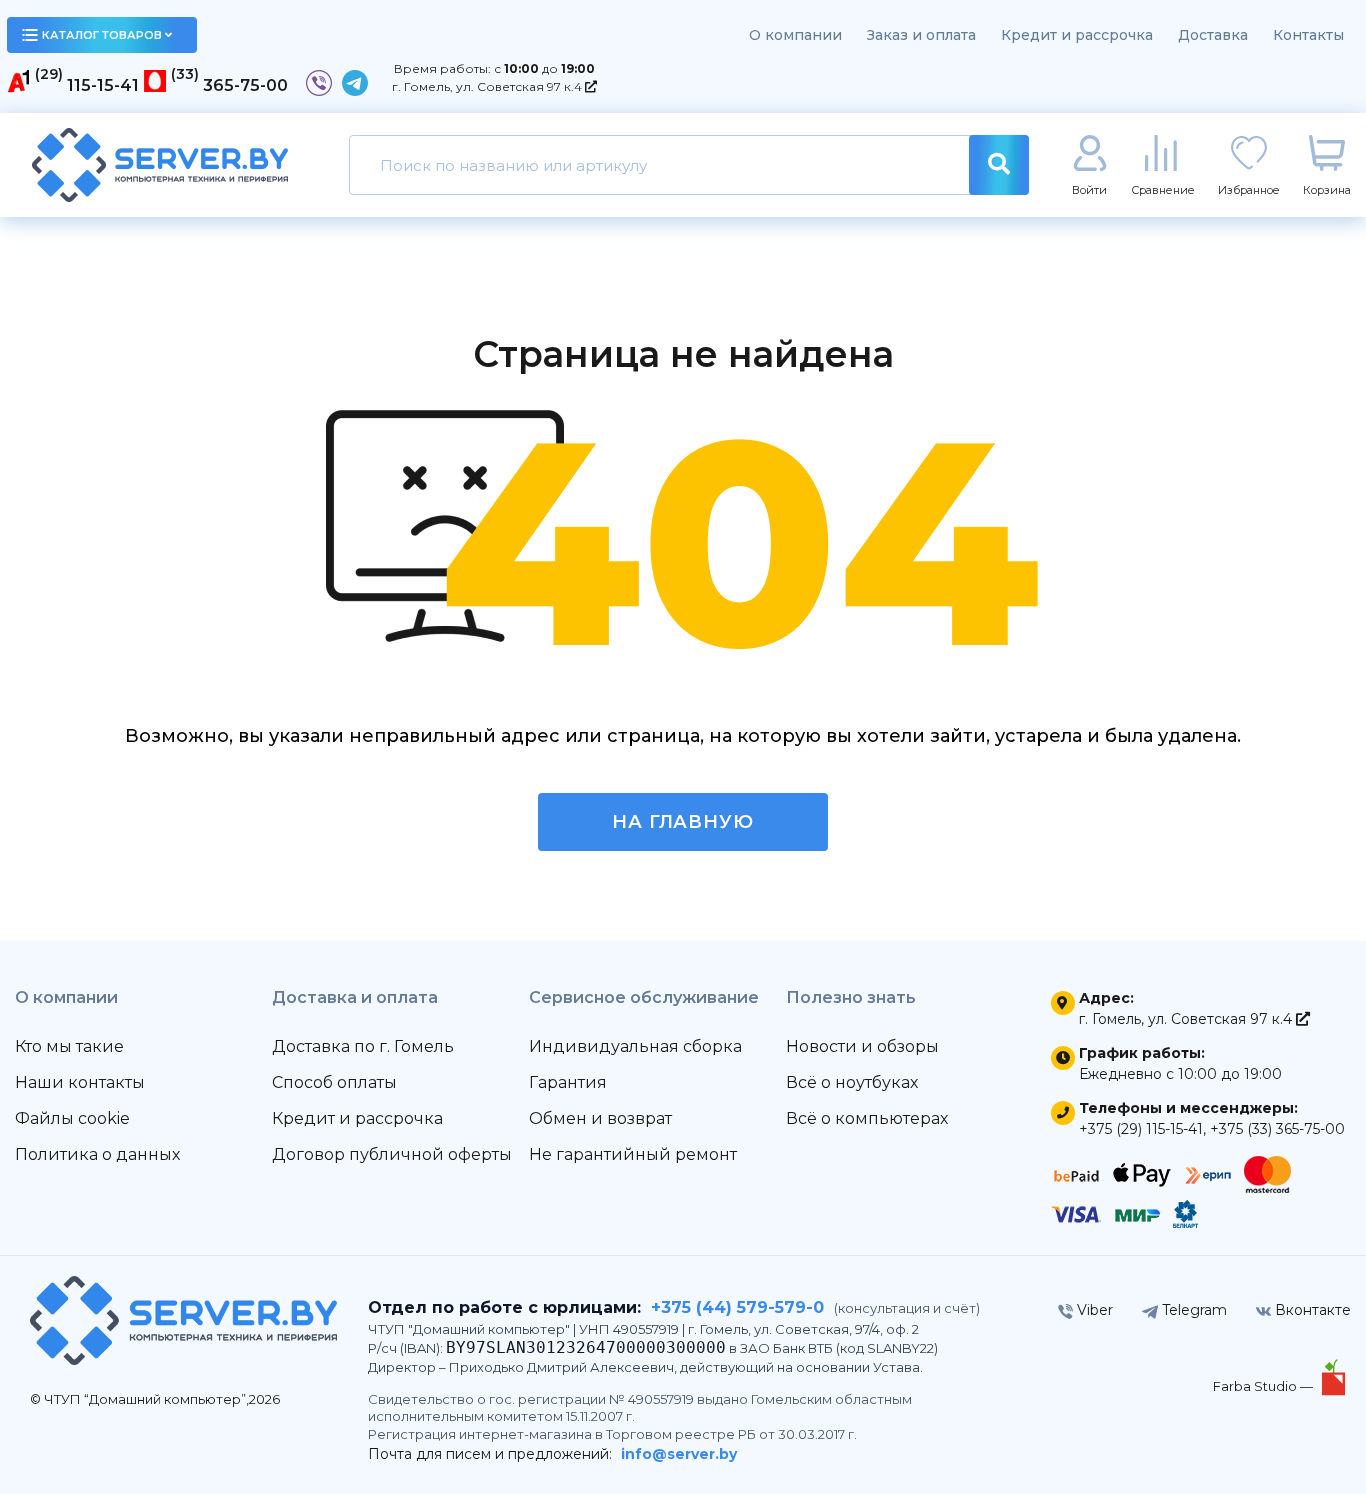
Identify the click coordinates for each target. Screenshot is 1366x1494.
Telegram (1192, 1310)
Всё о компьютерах (867, 1118)
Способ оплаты (334, 1082)
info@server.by (679, 1454)
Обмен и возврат (600, 1118)
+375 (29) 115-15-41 (1141, 1129)
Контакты (1308, 35)
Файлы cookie (72, 1118)
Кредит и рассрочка (1077, 35)
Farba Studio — (1264, 1386)
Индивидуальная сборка (635, 1046)
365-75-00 (245, 85)
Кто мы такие (69, 1046)
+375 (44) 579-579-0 (737, 1307)
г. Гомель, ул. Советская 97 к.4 (488, 86)
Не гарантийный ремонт (633, 1154)
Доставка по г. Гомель (363, 1046)
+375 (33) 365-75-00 (1277, 1129)
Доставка (1213, 35)
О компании (795, 35)
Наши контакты (80, 1082)
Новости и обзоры (862, 1046)
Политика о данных (97, 1154)
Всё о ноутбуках (852, 1082)
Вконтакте (1311, 1310)
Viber (1093, 1310)
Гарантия (568, 1082)
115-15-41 (103, 85)
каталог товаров (102, 35)
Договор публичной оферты (392, 1154)
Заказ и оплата (921, 35)
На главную (683, 822)
